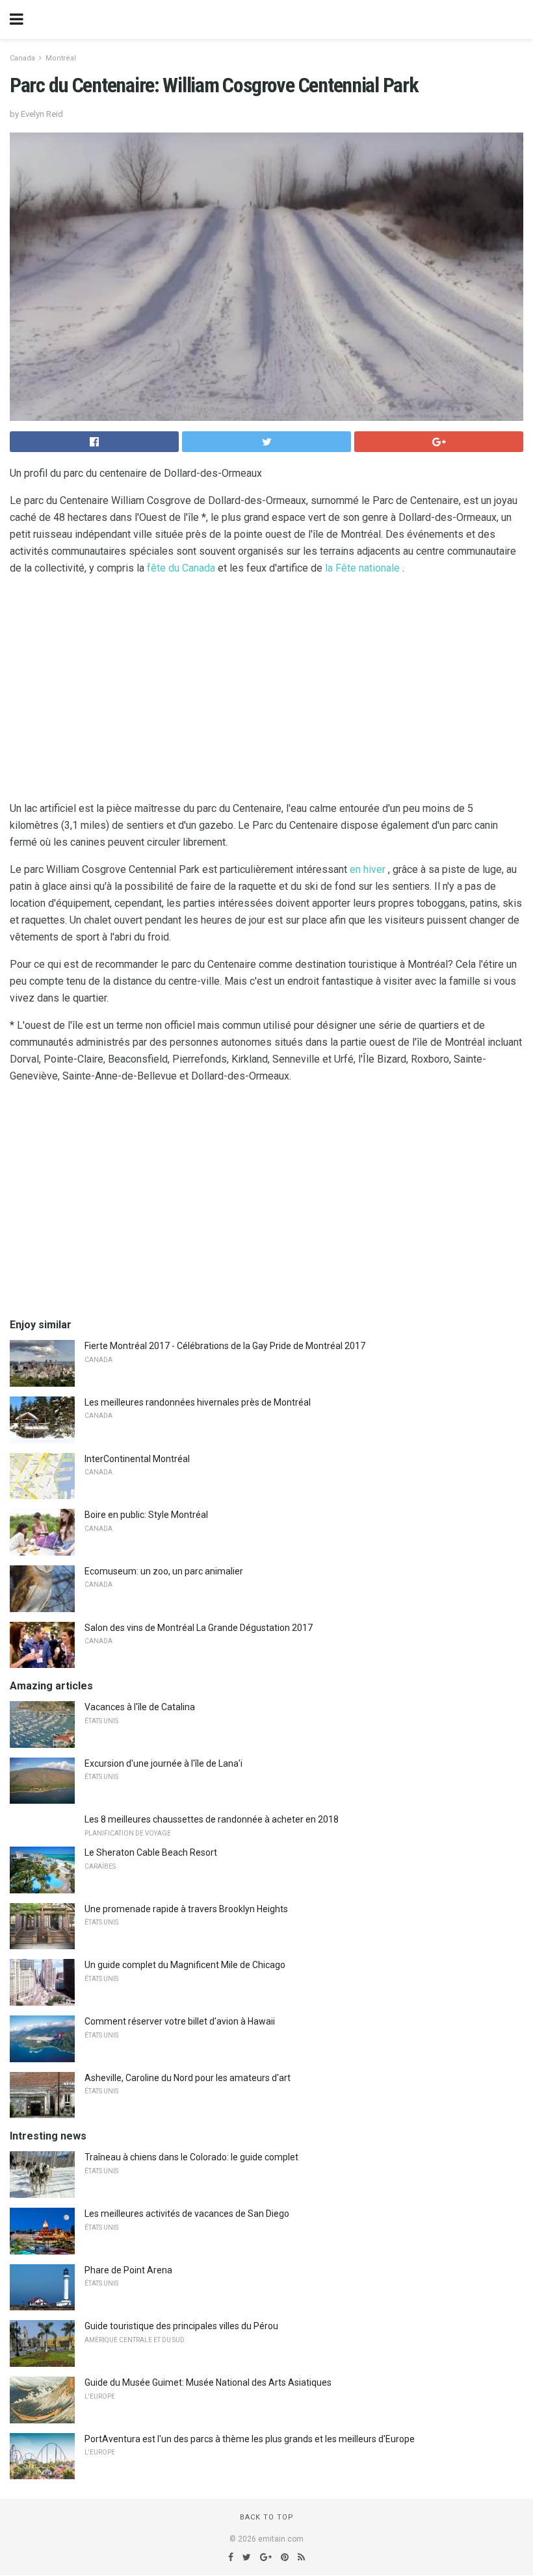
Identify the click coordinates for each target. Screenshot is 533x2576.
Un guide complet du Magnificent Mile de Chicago (185, 1965)
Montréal (61, 58)
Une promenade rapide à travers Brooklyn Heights (186, 1909)
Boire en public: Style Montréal (146, 1515)
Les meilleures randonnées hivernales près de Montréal (198, 1402)
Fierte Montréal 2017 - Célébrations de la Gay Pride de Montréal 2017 (225, 1346)
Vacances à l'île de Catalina (140, 1707)
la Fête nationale (362, 568)
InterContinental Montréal (137, 1459)
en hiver (368, 869)
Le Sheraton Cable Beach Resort (151, 1852)
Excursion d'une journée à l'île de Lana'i (163, 1763)
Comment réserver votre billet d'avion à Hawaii (180, 2021)
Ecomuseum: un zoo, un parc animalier (164, 1571)
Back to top (267, 2517)
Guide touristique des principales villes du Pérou (181, 2326)
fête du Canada (181, 568)
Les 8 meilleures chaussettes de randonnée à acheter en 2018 (212, 1819)
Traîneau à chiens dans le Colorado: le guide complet (191, 2157)
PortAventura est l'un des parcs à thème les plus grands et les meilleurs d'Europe (250, 2439)
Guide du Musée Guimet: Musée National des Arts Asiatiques (208, 2382)
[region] (266, 691)
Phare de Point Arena (128, 2270)
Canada (22, 58)
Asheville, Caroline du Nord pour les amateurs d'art (188, 2078)
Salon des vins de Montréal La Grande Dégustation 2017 (199, 1628)
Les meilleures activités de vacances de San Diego (187, 2214)
